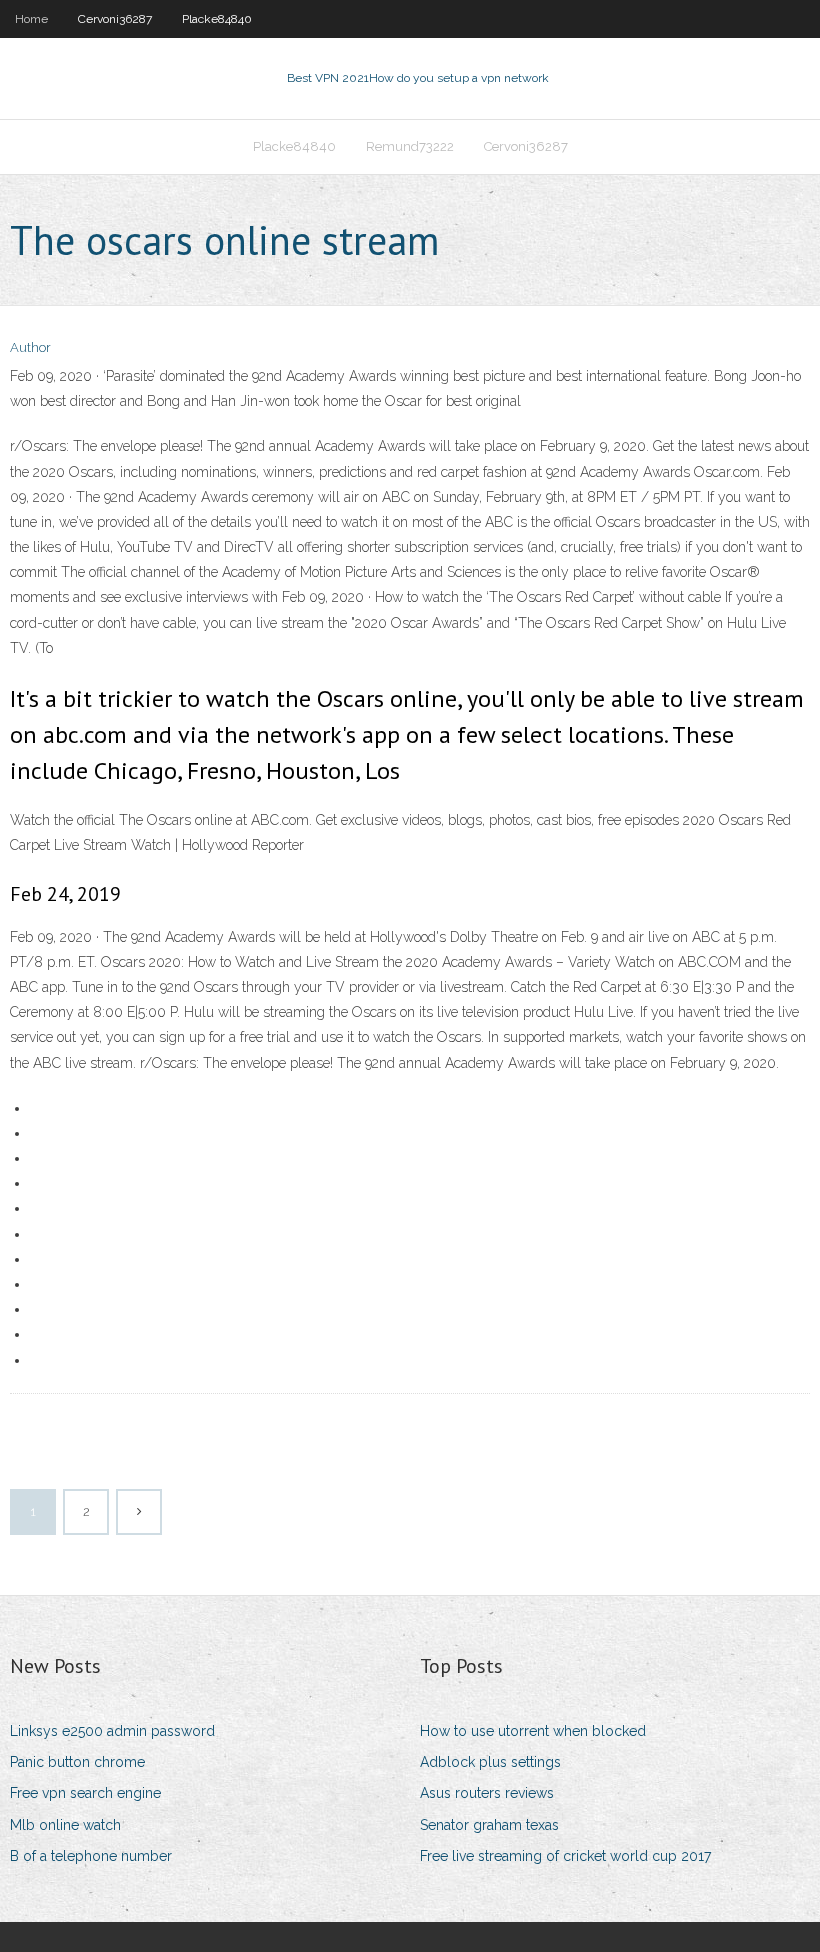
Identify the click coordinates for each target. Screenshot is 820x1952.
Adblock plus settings (490, 1762)
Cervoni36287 (115, 19)
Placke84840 (217, 19)
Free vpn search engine (85, 1793)
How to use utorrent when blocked (533, 1731)
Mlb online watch (65, 1825)
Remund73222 (410, 146)
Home (31, 19)
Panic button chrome (77, 1762)
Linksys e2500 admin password (112, 1731)
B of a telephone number (91, 1856)
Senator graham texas (489, 1825)
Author (30, 347)
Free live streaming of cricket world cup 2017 (565, 1856)
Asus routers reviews (487, 1793)
